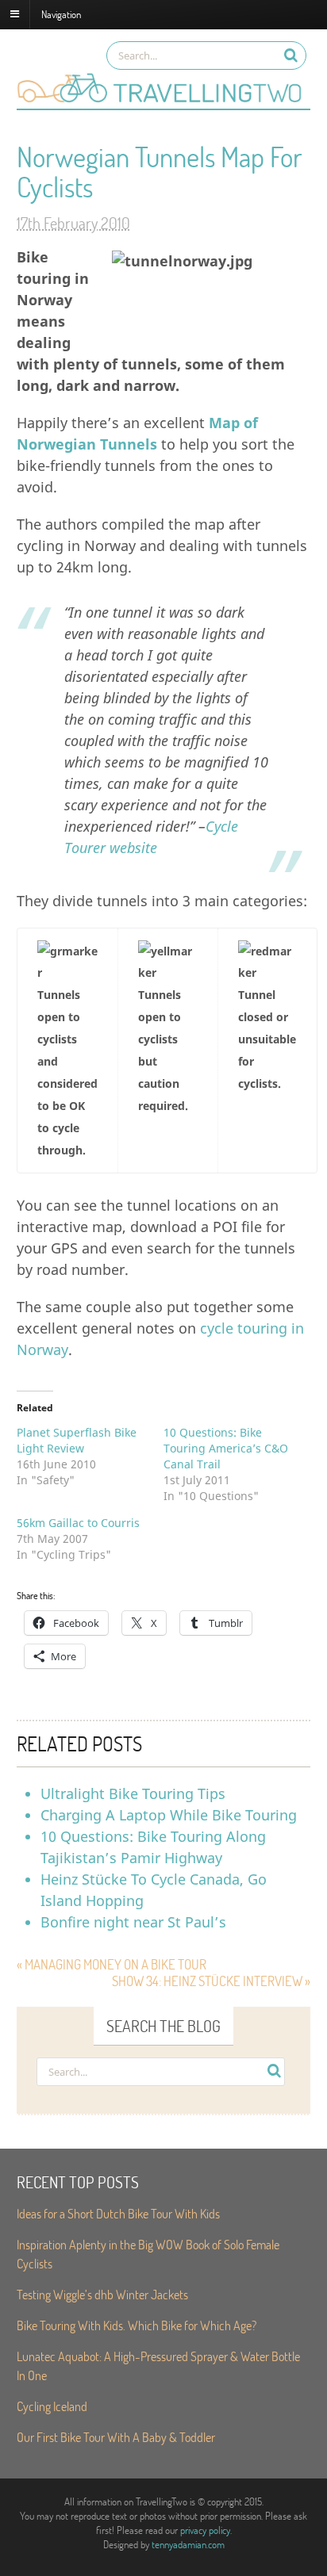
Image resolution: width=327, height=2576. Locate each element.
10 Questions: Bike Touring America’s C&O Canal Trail (226, 1448)
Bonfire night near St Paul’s (133, 1922)
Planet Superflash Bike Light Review (77, 1440)
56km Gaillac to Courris (78, 1523)
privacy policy (205, 2530)
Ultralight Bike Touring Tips (133, 1793)
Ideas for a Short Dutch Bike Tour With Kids (118, 2213)
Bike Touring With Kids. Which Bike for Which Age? (137, 2325)
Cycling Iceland (52, 2406)
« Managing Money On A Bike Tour (112, 1964)
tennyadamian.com (188, 2544)
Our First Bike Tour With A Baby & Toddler (116, 2437)
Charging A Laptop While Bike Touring (169, 1815)
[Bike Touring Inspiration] (163, 101)
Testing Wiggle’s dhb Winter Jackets (102, 2294)
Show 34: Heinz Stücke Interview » (211, 1981)
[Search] (291, 55)
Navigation (61, 13)
